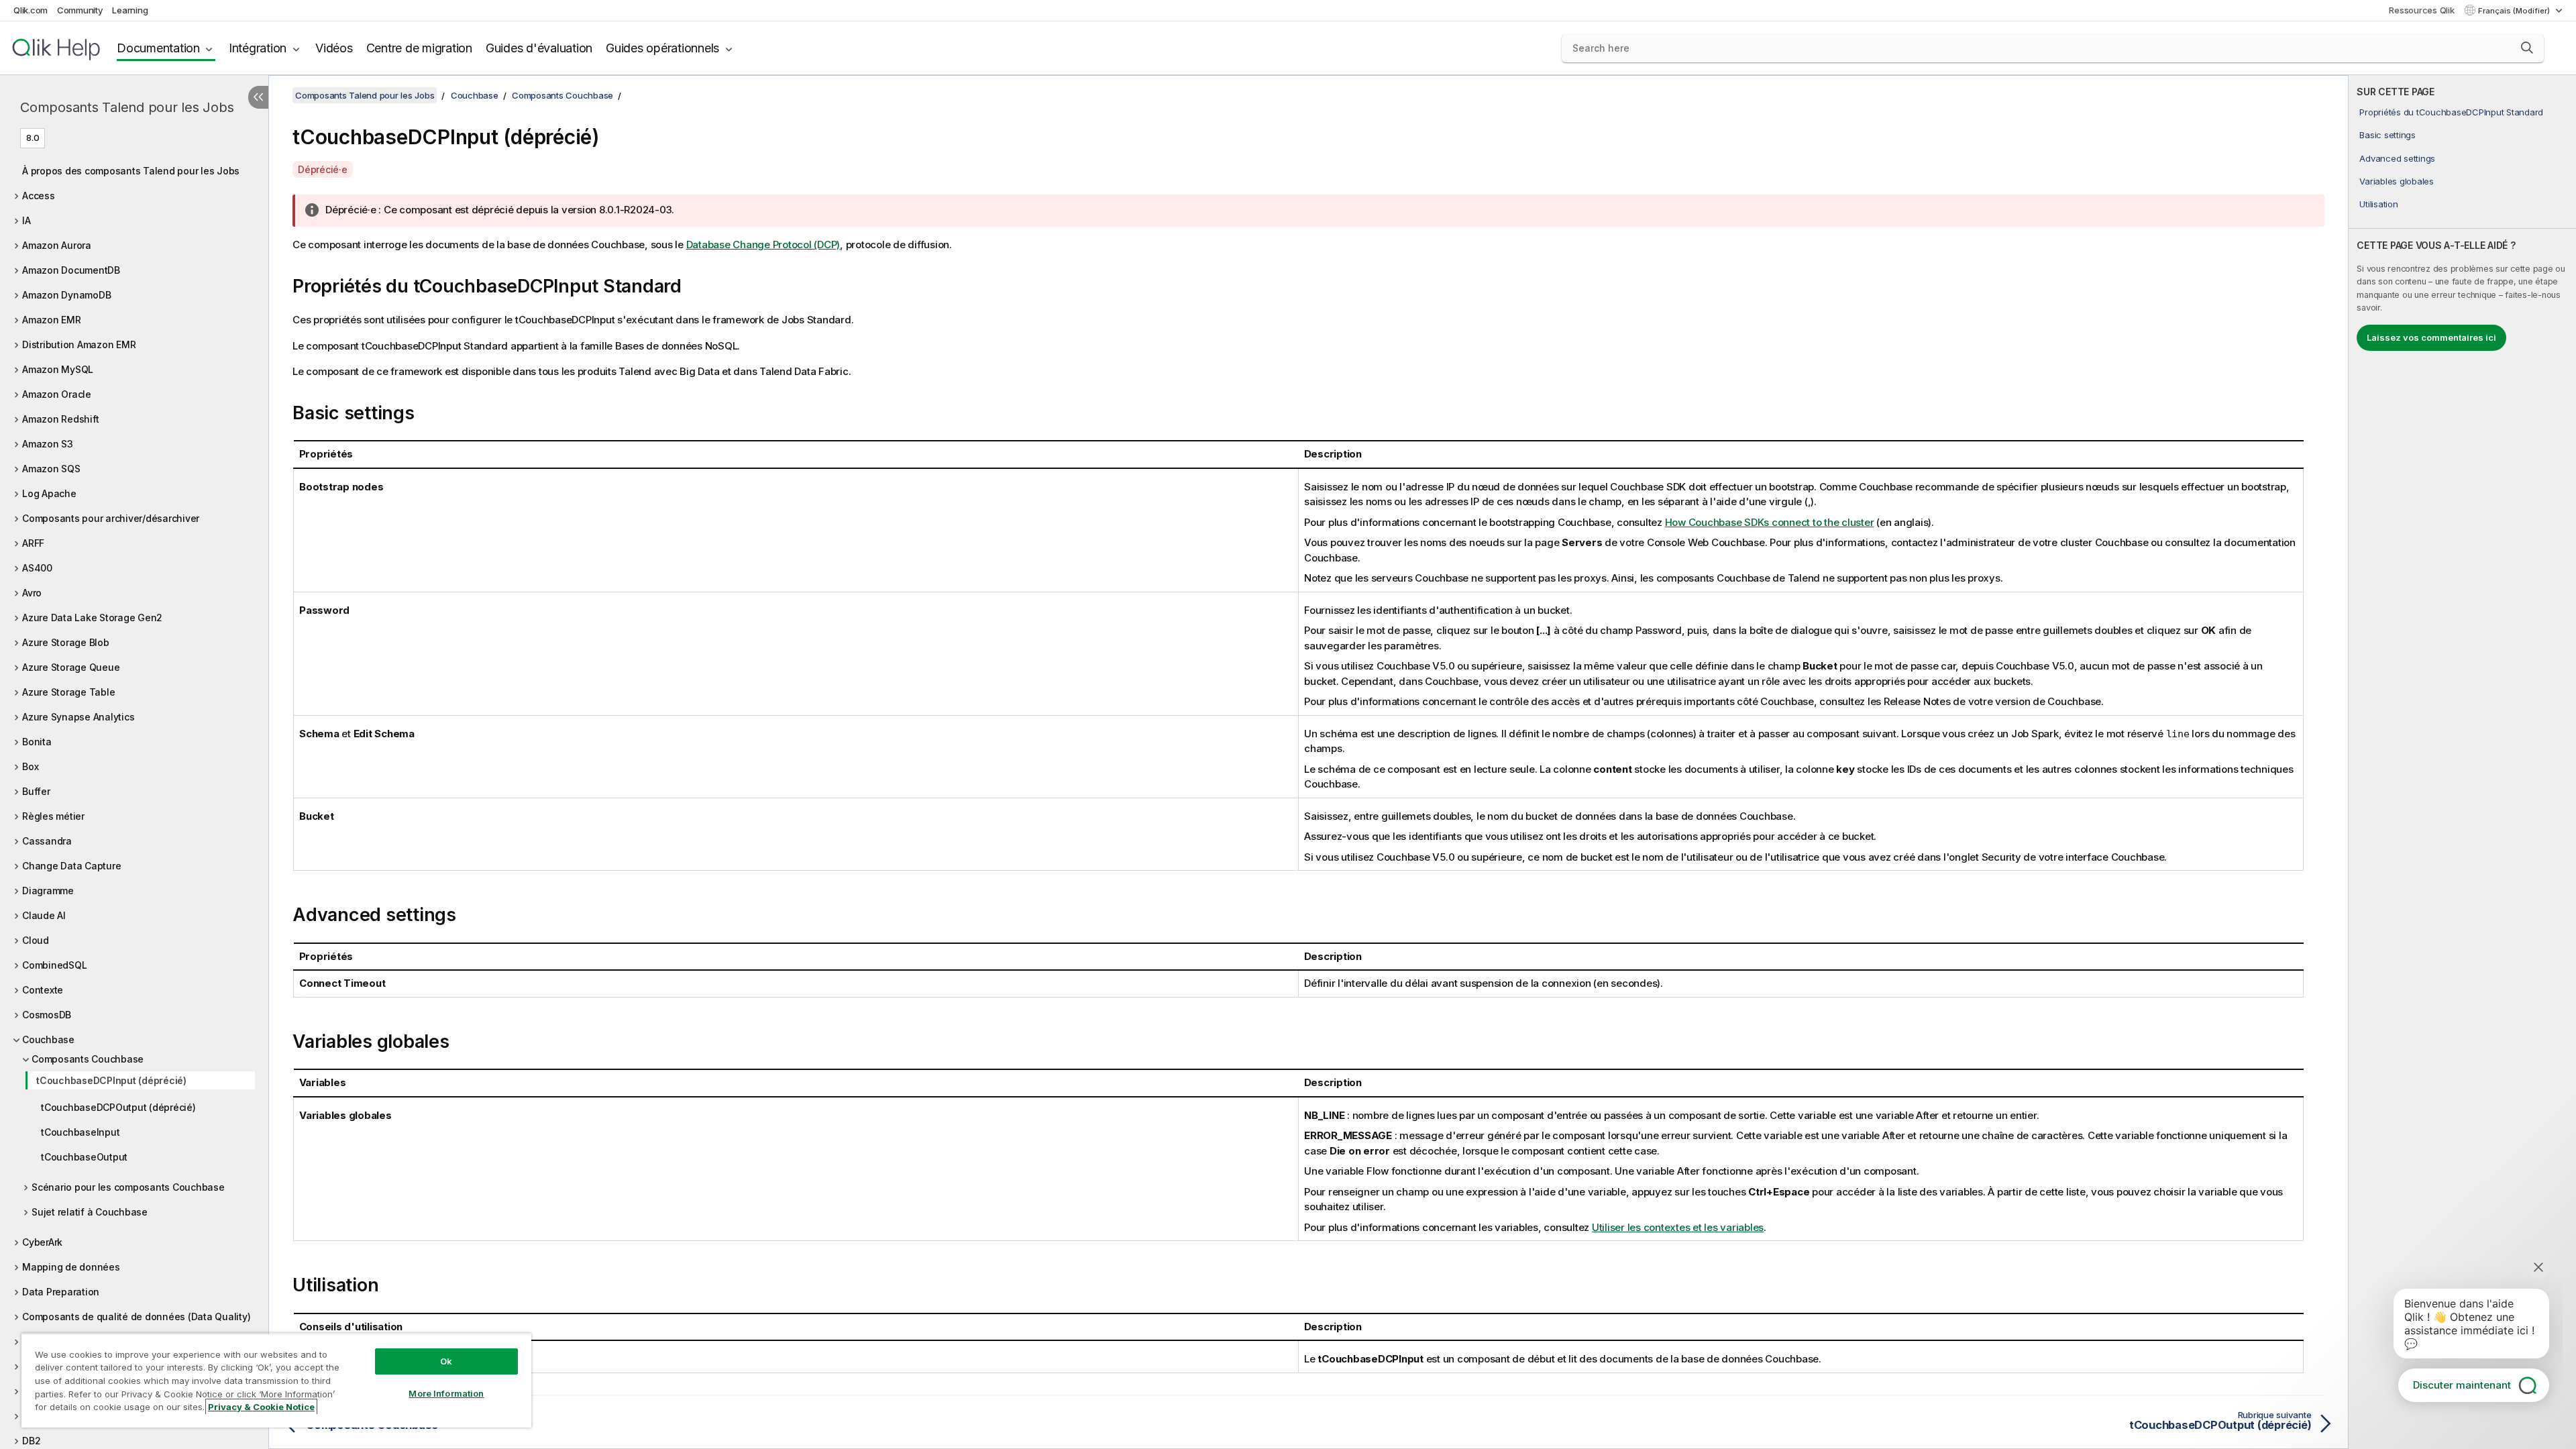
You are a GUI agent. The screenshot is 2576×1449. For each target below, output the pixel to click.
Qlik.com (31, 10)
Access (39, 196)
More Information (446, 1393)
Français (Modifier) (2515, 11)
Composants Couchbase (88, 1059)
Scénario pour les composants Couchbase (128, 1187)
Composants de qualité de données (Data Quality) (136, 1317)
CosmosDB (47, 1015)
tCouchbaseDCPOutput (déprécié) (118, 1107)
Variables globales (2397, 181)
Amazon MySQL (58, 369)
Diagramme (48, 891)
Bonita (37, 742)
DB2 (31, 1441)
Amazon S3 (48, 444)
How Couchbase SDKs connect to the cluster (1770, 522)
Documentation (158, 48)
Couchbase (48, 1039)
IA (26, 220)
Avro (32, 593)
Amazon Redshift (60, 419)
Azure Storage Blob (66, 642)
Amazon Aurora (57, 245)
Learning (130, 10)
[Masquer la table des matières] (258, 97)
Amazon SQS (51, 469)
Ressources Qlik (2421, 10)
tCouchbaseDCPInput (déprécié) (111, 1080)
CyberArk (42, 1242)
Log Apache (49, 493)
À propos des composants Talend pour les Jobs (131, 171)
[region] (276, 1380)
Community (80, 10)
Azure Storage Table (68, 692)
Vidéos (334, 48)
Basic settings (2387, 135)
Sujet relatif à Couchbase (90, 1212)
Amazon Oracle (57, 394)
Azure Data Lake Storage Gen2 (92, 618)
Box (30, 766)
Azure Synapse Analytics (78, 717)
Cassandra (47, 841)
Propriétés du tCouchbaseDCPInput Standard (2451, 112)
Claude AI (44, 915)
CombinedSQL (54, 965)
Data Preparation (61, 1292)
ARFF (33, 543)
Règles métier (53, 816)
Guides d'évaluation (539, 48)
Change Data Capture (71, 866)
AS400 (37, 568)
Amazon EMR (52, 320)
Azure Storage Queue (71, 667)
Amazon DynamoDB (66, 295)
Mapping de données (71, 1267)
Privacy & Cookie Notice (261, 1407)
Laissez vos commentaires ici (2431, 337)
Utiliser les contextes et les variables (1678, 1227)
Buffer (36, 791)
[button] (2527, 48)
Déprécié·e (323, 169)
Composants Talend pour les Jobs (127, 107)
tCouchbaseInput (80, 1132)
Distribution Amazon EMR (79, 344)
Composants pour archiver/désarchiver (111, 518)
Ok (446, 1361)
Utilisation (2378, 204)
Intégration (258, 48)
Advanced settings (2397, 158)
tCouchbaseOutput (84, 1157)
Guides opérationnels (662, 48)
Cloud (36, 940)
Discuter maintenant (2462, 1385)
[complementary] (2462, 762)
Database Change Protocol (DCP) (763, 245)
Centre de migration (419, 48)
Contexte (43, 990)
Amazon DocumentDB (71, 270)
